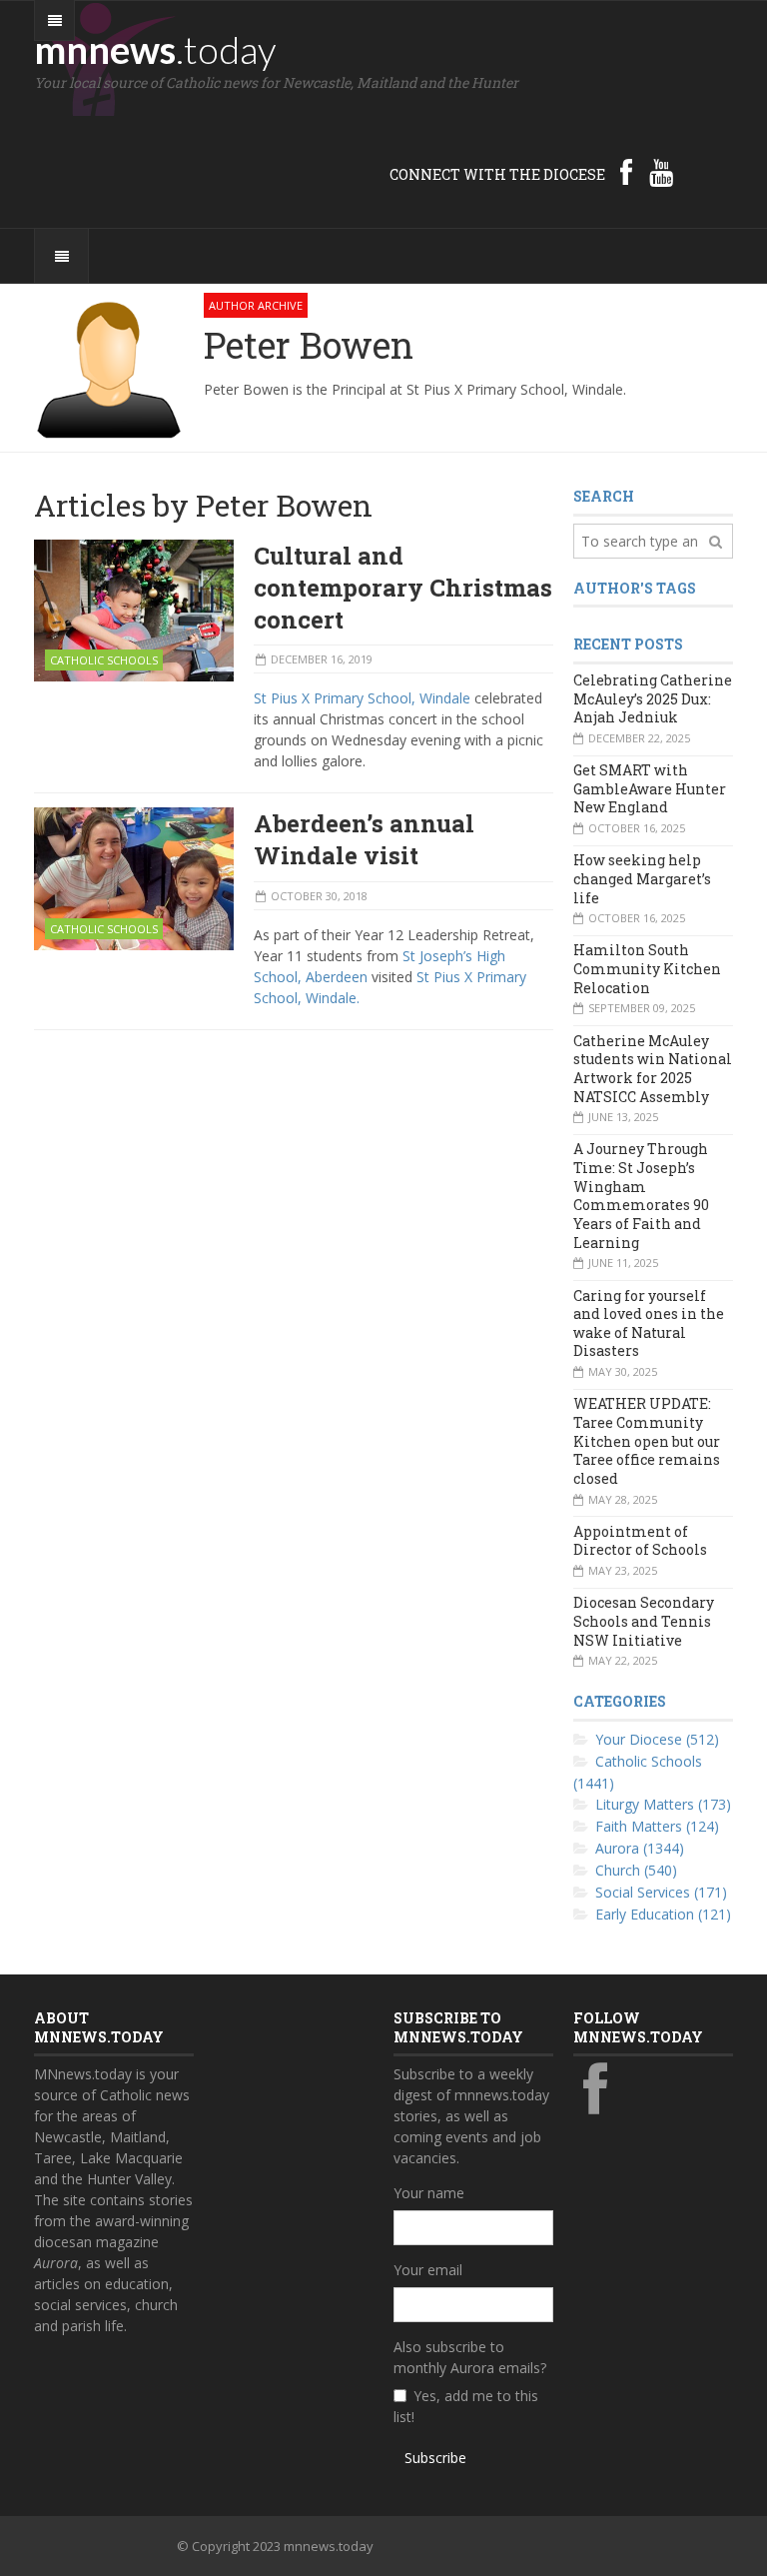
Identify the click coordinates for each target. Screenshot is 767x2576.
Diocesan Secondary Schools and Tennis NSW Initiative (644, 1621)
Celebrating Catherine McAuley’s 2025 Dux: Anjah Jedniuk (653, 698)
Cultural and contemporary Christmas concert (403, 588)
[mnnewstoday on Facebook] (626, 172)
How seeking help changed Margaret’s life (642, 878)
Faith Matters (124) (657, 1826)
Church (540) (636, 1870)
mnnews (155, 49)
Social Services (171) (661, 1892)
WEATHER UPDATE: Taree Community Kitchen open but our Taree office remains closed (647, 1441)
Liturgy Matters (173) (663, 1804)
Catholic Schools (104, 660)
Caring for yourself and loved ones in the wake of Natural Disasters (649, 1323)
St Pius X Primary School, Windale (362, 698)
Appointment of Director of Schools (640, 1541)
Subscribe (435, 2458)
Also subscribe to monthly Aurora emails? (470, 2357)
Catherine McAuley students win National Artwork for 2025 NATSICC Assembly (653, 1069)
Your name (429, 2193)
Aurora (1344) (640, 1848)
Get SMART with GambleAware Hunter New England (650, 788)
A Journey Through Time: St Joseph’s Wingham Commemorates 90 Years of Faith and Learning (641, 1195)
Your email (428, 2270)
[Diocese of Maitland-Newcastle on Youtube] (661, 172)
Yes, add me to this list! (466, 2406)
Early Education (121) (663, 1914)
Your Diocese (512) (657, 1739)
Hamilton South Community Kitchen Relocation (647, 968)
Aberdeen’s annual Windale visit (364, 839)
